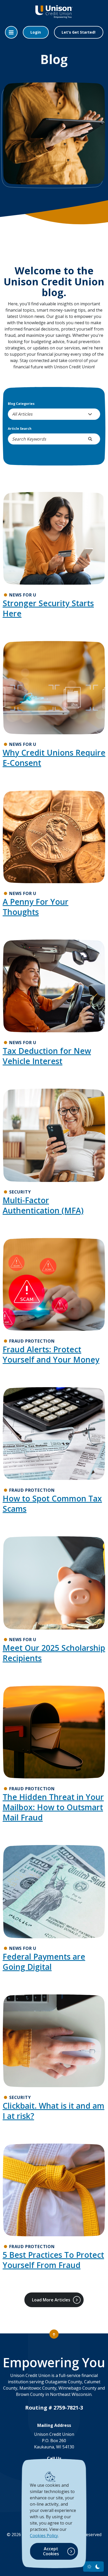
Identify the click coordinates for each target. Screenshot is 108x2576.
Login (36, 32)
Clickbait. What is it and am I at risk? (53, 2111)
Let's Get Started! (79, 32)
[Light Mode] (89, 2567)
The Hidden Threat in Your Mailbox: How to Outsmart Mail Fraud (53, 1807)
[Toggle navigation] (11, 32)
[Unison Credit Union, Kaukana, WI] (54, 16)
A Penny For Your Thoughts (36, 907)
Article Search (20, 429)
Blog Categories (21, 404)
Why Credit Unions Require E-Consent (54, 758)
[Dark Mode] (98, 2567)
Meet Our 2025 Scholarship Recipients (54, 1653)
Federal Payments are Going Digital (44, 1962)
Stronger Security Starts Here (48, 608)
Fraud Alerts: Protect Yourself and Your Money (51, 1354)
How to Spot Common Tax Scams (52, 1504)
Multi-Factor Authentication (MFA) (43, 1205)
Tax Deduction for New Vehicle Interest (47, 1056)
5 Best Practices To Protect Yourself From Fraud (53, 2260)
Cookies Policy (44, 2536)
